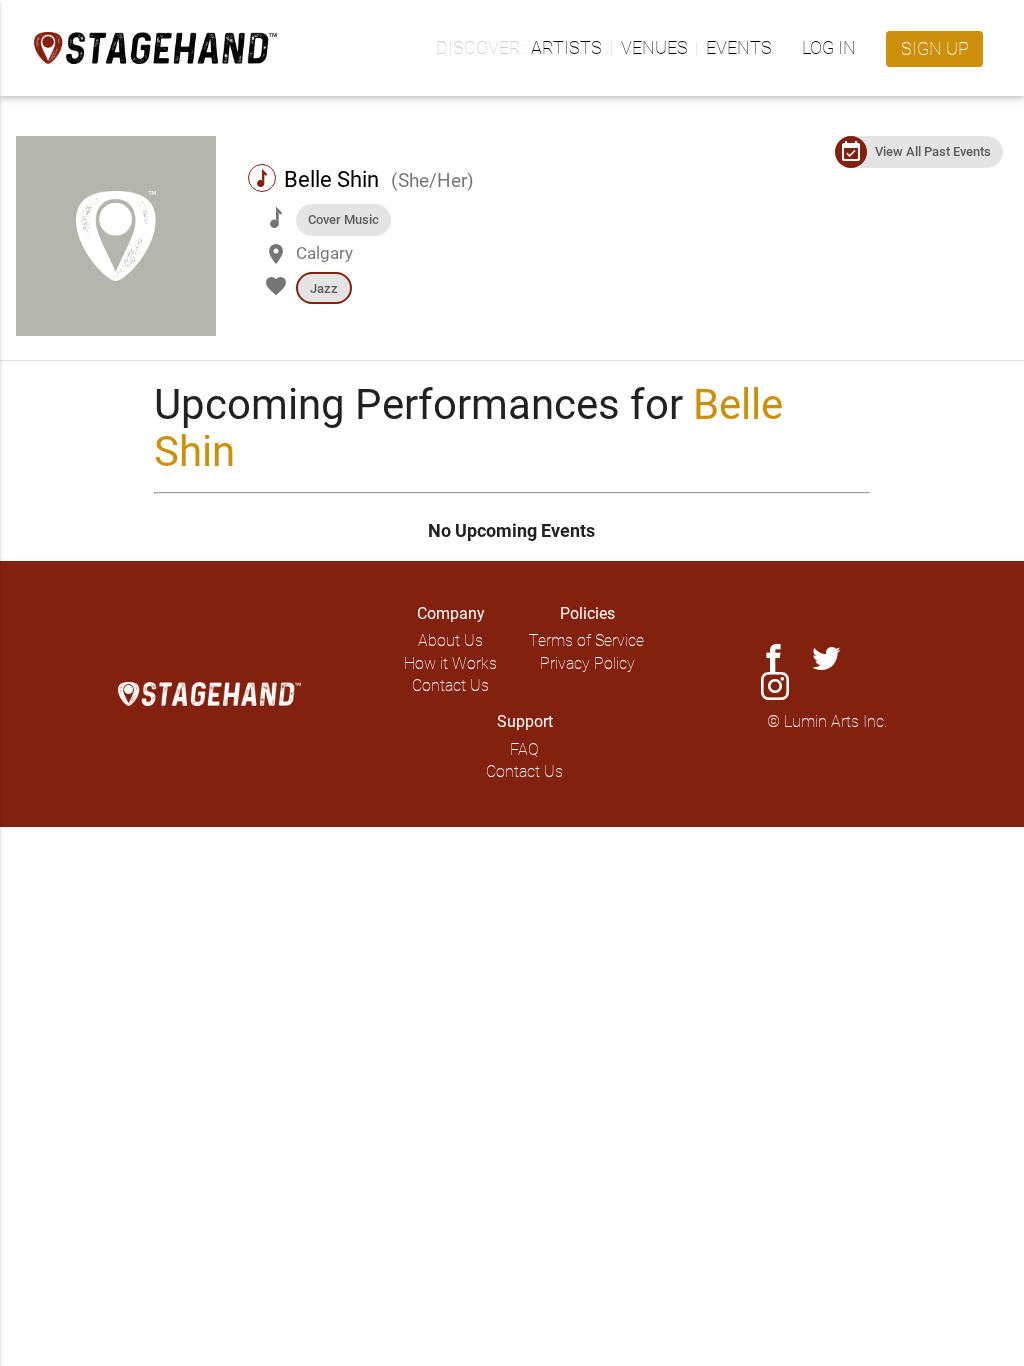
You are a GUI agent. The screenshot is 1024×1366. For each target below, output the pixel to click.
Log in (829, 47)
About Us (450, 640)
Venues (654, 47)
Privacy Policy (587, 663)
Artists (566, 47)
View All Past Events (933, 151)
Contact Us (450, 685)
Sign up (935, 48)
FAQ (524, 749)
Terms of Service (586, 640)
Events (739, 47)
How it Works (450, 663)
